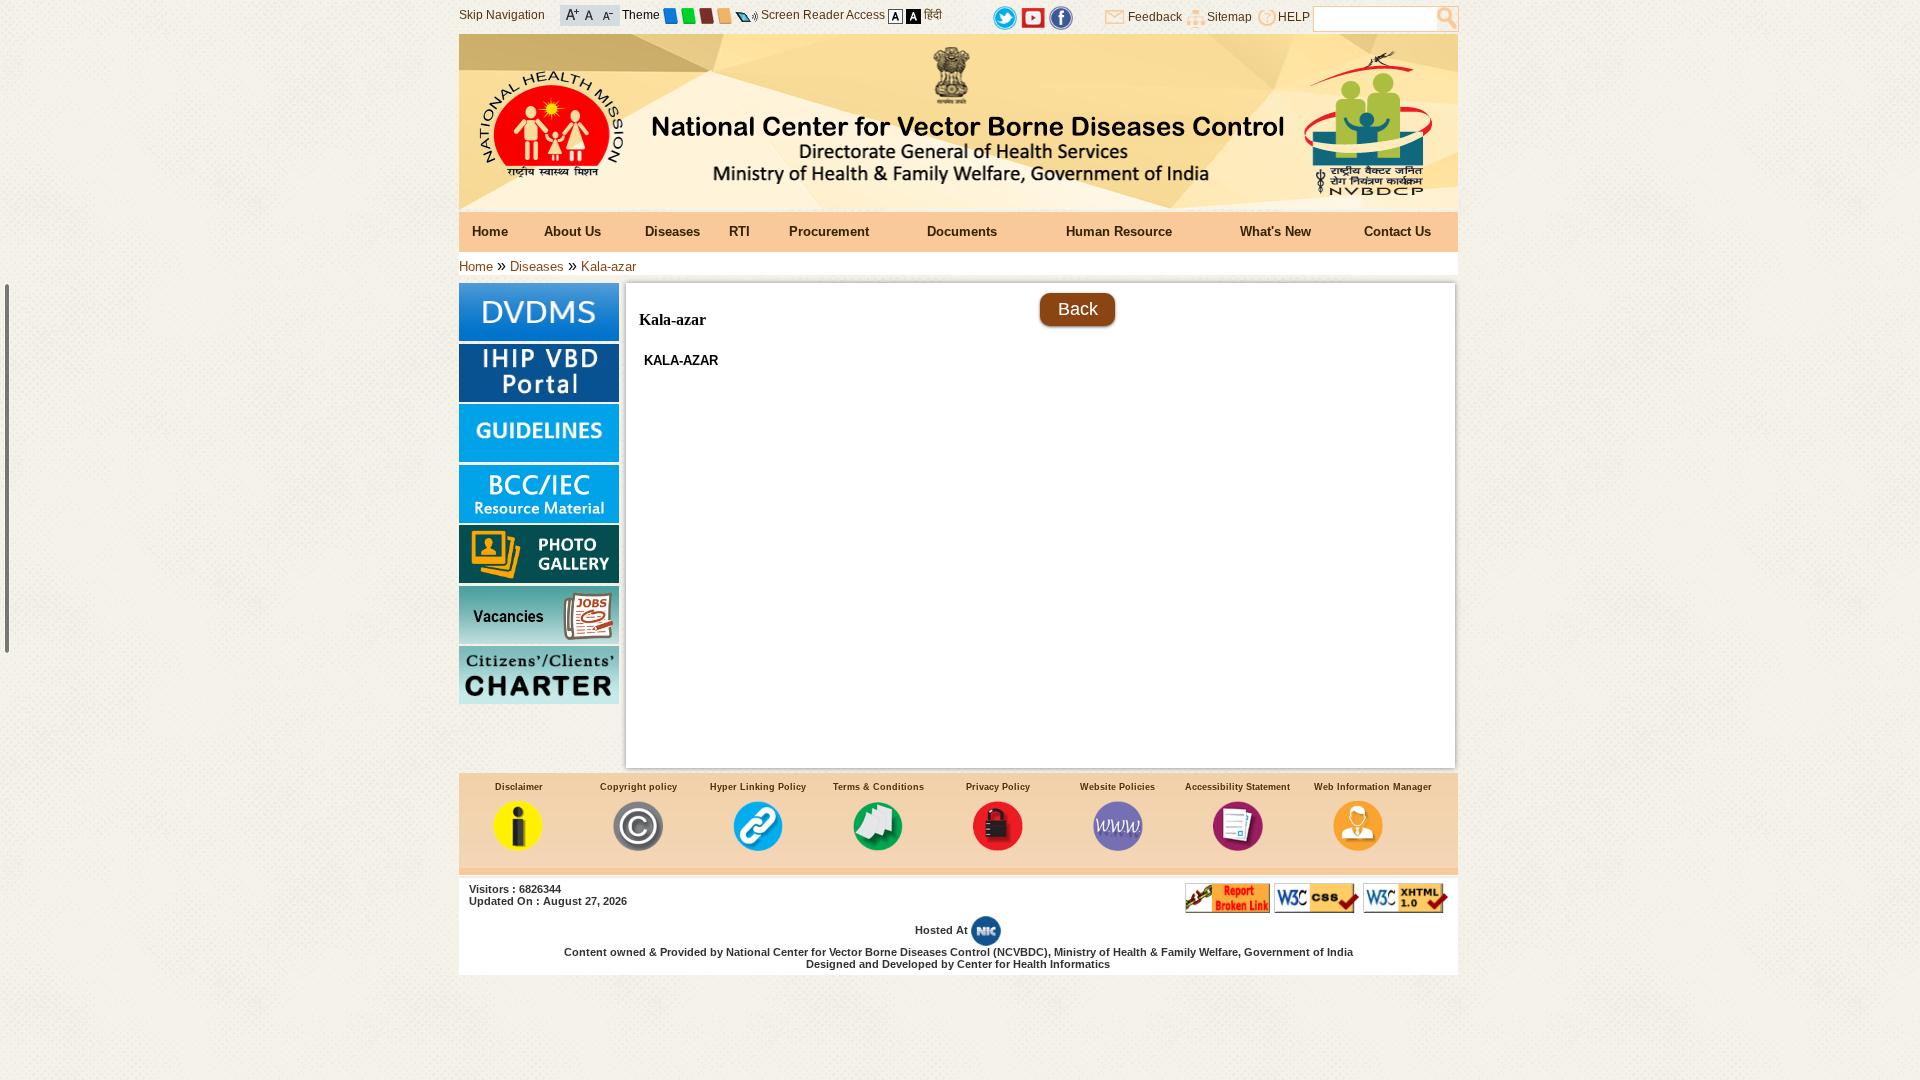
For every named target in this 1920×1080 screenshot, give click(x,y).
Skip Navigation (502, 15)
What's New (1275, 231)
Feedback (1155, 17)
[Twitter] (1005, 16)
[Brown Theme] (706, 15)
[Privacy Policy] (998, 846)
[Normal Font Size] (589, 13)
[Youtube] (1033, 16)
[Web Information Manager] (1358, 846)
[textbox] (1375, 19)
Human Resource (1119, 231)
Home (490, 231)
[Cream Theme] (724, 15)
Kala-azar (608, 266)
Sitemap (1229, 17)
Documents (962, 231)
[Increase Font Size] (572, 13)
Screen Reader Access (823, 15)
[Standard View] (895, 15)
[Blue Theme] (670, 15)
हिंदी (933, 15)
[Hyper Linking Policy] (758, 846)
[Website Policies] (1118, 846)
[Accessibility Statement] (1238, 846)
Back (1078, 309)
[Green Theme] (688, 15)
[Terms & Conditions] (878, 846)
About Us (572, 231)
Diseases (672, 231)
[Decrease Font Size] (606, 13)
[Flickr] (1061, 16)
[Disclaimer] (518, 846)
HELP (1294, 17)
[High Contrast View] (913, 15)
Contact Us (1397, 231)
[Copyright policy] (638, 846)
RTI (739, 231)
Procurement (829, 231)
